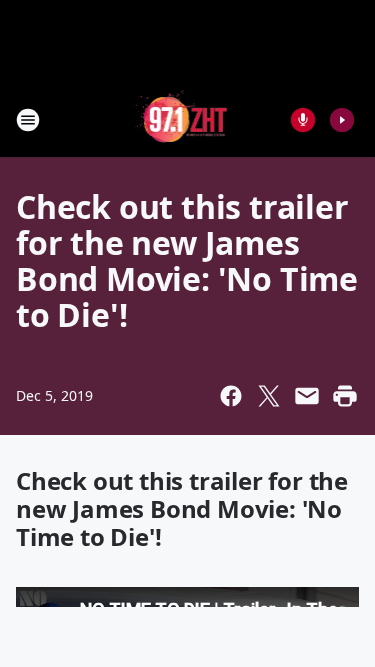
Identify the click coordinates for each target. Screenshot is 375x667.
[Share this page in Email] (307, 396)
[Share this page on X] (269, 396)
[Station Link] (181, 119)
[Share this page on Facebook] (231, 396)
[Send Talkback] (303, 120)
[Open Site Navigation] (28, 120)
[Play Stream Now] (342, 120)
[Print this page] (345, 396)
